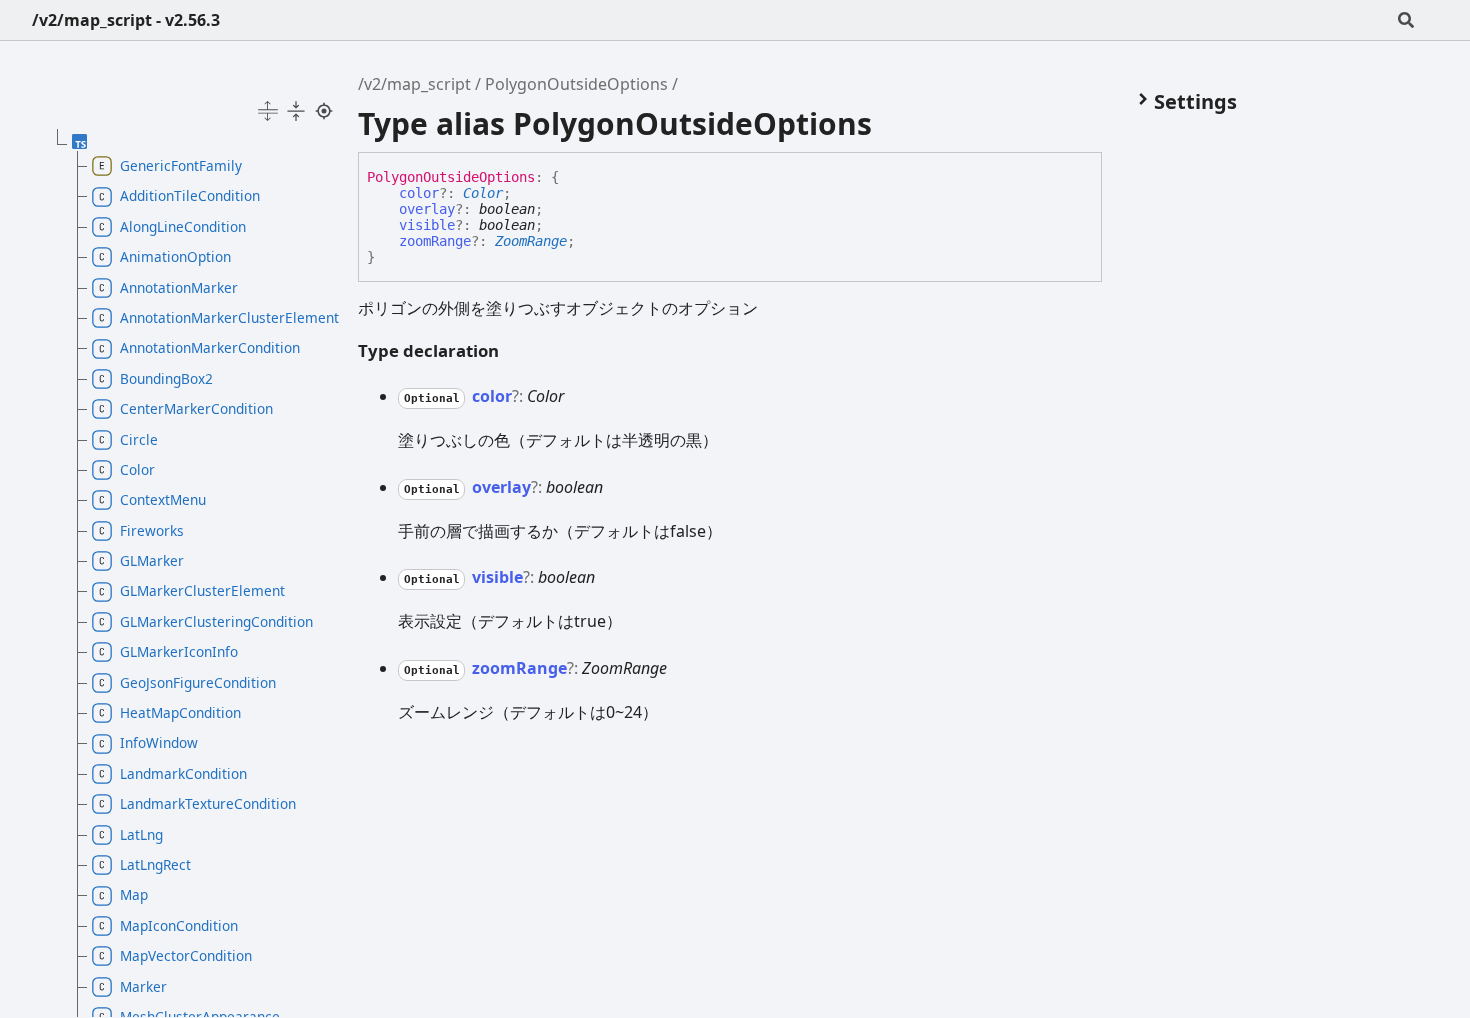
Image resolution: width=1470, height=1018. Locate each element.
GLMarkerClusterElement (202, 590)
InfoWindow (159, 742)
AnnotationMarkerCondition (210, 347)
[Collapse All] (296, 111)
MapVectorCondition (186, 955)
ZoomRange (531, 241)
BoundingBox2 (166, 378)
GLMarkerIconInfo (179, 651)
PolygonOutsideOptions (576, 84)
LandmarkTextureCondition (208, 803)
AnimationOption (175, 256)
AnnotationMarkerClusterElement (221, 317)
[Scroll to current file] (324, 111)
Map (134, 894)
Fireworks (152, 530)
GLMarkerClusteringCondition (216, 621)
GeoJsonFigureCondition (198, 682)
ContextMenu (163, 499)
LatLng (141, 834)
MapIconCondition (179, 925)
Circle (139, 439)
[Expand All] (268, 111)
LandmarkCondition (183, 773)
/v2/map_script (414, 84)
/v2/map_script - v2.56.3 (126, 20)
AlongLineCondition (183, 226)
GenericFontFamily (181, 165)
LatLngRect (155, 864)
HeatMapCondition (180, 712)
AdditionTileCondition (190, 195)
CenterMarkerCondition (196, 408)
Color (483, 193)
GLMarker (152, 560)
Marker (143, 986)
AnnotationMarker (179, 287)
